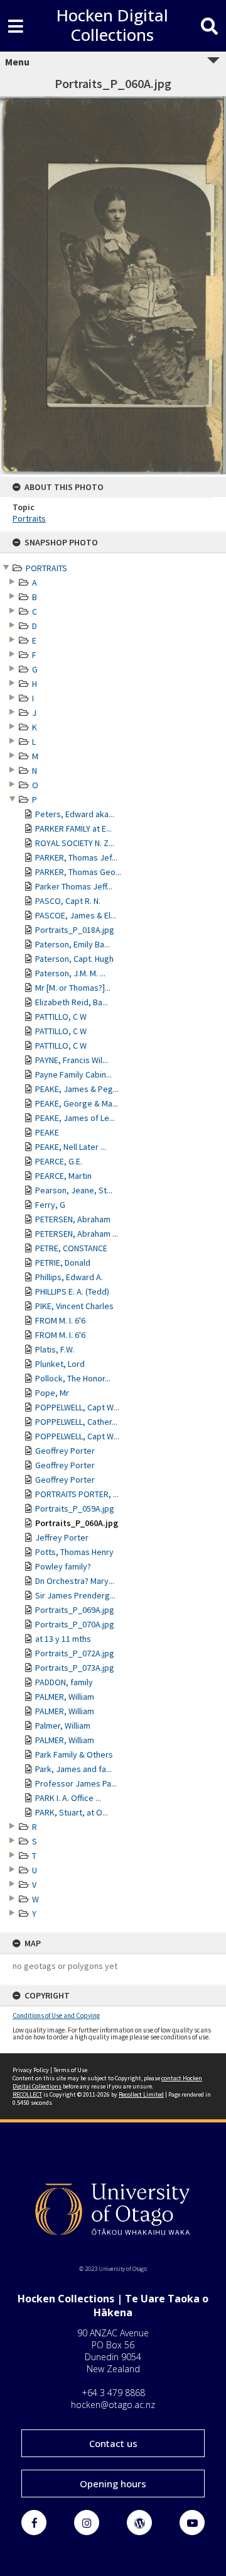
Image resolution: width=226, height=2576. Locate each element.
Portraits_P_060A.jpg (77, 1523)
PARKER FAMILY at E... (73, 828)
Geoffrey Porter (65, 1451)
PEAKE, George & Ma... (77, 1103)
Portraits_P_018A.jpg (75, 930)
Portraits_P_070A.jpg (75, 1624)
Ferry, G (50, 1205)
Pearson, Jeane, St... (74, 1190)
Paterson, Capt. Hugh (74, 959)
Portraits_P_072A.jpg (75, 1653)
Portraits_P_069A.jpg (75, 1610)
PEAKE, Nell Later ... (71, 1147)
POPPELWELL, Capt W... (77, 1407)
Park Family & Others (74, 1754)
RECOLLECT (27, 2094)
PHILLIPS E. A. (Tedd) (72, 1291)
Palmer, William (63, 1726)
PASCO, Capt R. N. (68, 901)
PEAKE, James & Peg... (77, 1089)
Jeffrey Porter (62, 1537)
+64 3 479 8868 (113, 2393)
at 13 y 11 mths (63, 1639)
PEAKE (47, 1132)
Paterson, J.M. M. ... (70, 973)
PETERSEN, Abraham (73, 1219)
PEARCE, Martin (63, 1176)
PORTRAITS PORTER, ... (77, 1494)
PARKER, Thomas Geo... (78, 872)
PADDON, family (64, 1682)
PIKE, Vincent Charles (74, 1306)
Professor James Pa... (76, 1783)
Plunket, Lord (60, 1364)
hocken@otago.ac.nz (113, 2405)
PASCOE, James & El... (76, 915)
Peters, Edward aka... (75, 814)
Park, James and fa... (73, 1769)
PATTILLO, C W (61, 1017)
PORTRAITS (46, 568)
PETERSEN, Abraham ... (77, 1234)
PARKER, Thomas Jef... (76, 857)
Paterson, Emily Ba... (73, 944)
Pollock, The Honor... (73, 1378)
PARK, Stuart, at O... (72, 1812)
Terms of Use (70, 2070)
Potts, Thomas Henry (74, 1552)
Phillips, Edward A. (69, 1277)
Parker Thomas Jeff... (74, 886)
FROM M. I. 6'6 (60, 1320)
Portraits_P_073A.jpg (75, 1668)
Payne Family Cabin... (73, 1074)
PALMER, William (65, 1697)
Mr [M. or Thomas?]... (73, 988)
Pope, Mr (52, 1393)
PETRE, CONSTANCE (71, 1248)
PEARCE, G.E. (59, 1161)
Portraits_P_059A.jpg (75, 1508)
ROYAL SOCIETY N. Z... (75, 843)
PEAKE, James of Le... (75, 1118)
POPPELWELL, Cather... (76, 1422)
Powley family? (63, 1566)
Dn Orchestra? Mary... (75, 1581)
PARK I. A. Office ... (68, 1798)
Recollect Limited (141, 2094)
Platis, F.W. (55, 1349)
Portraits (29, 518)
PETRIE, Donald (63, 1263)
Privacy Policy (31, 2070)
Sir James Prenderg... (75, 1595)
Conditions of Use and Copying (56, 2016)
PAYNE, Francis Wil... (72, 1060)
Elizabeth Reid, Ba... (72, 1002)
